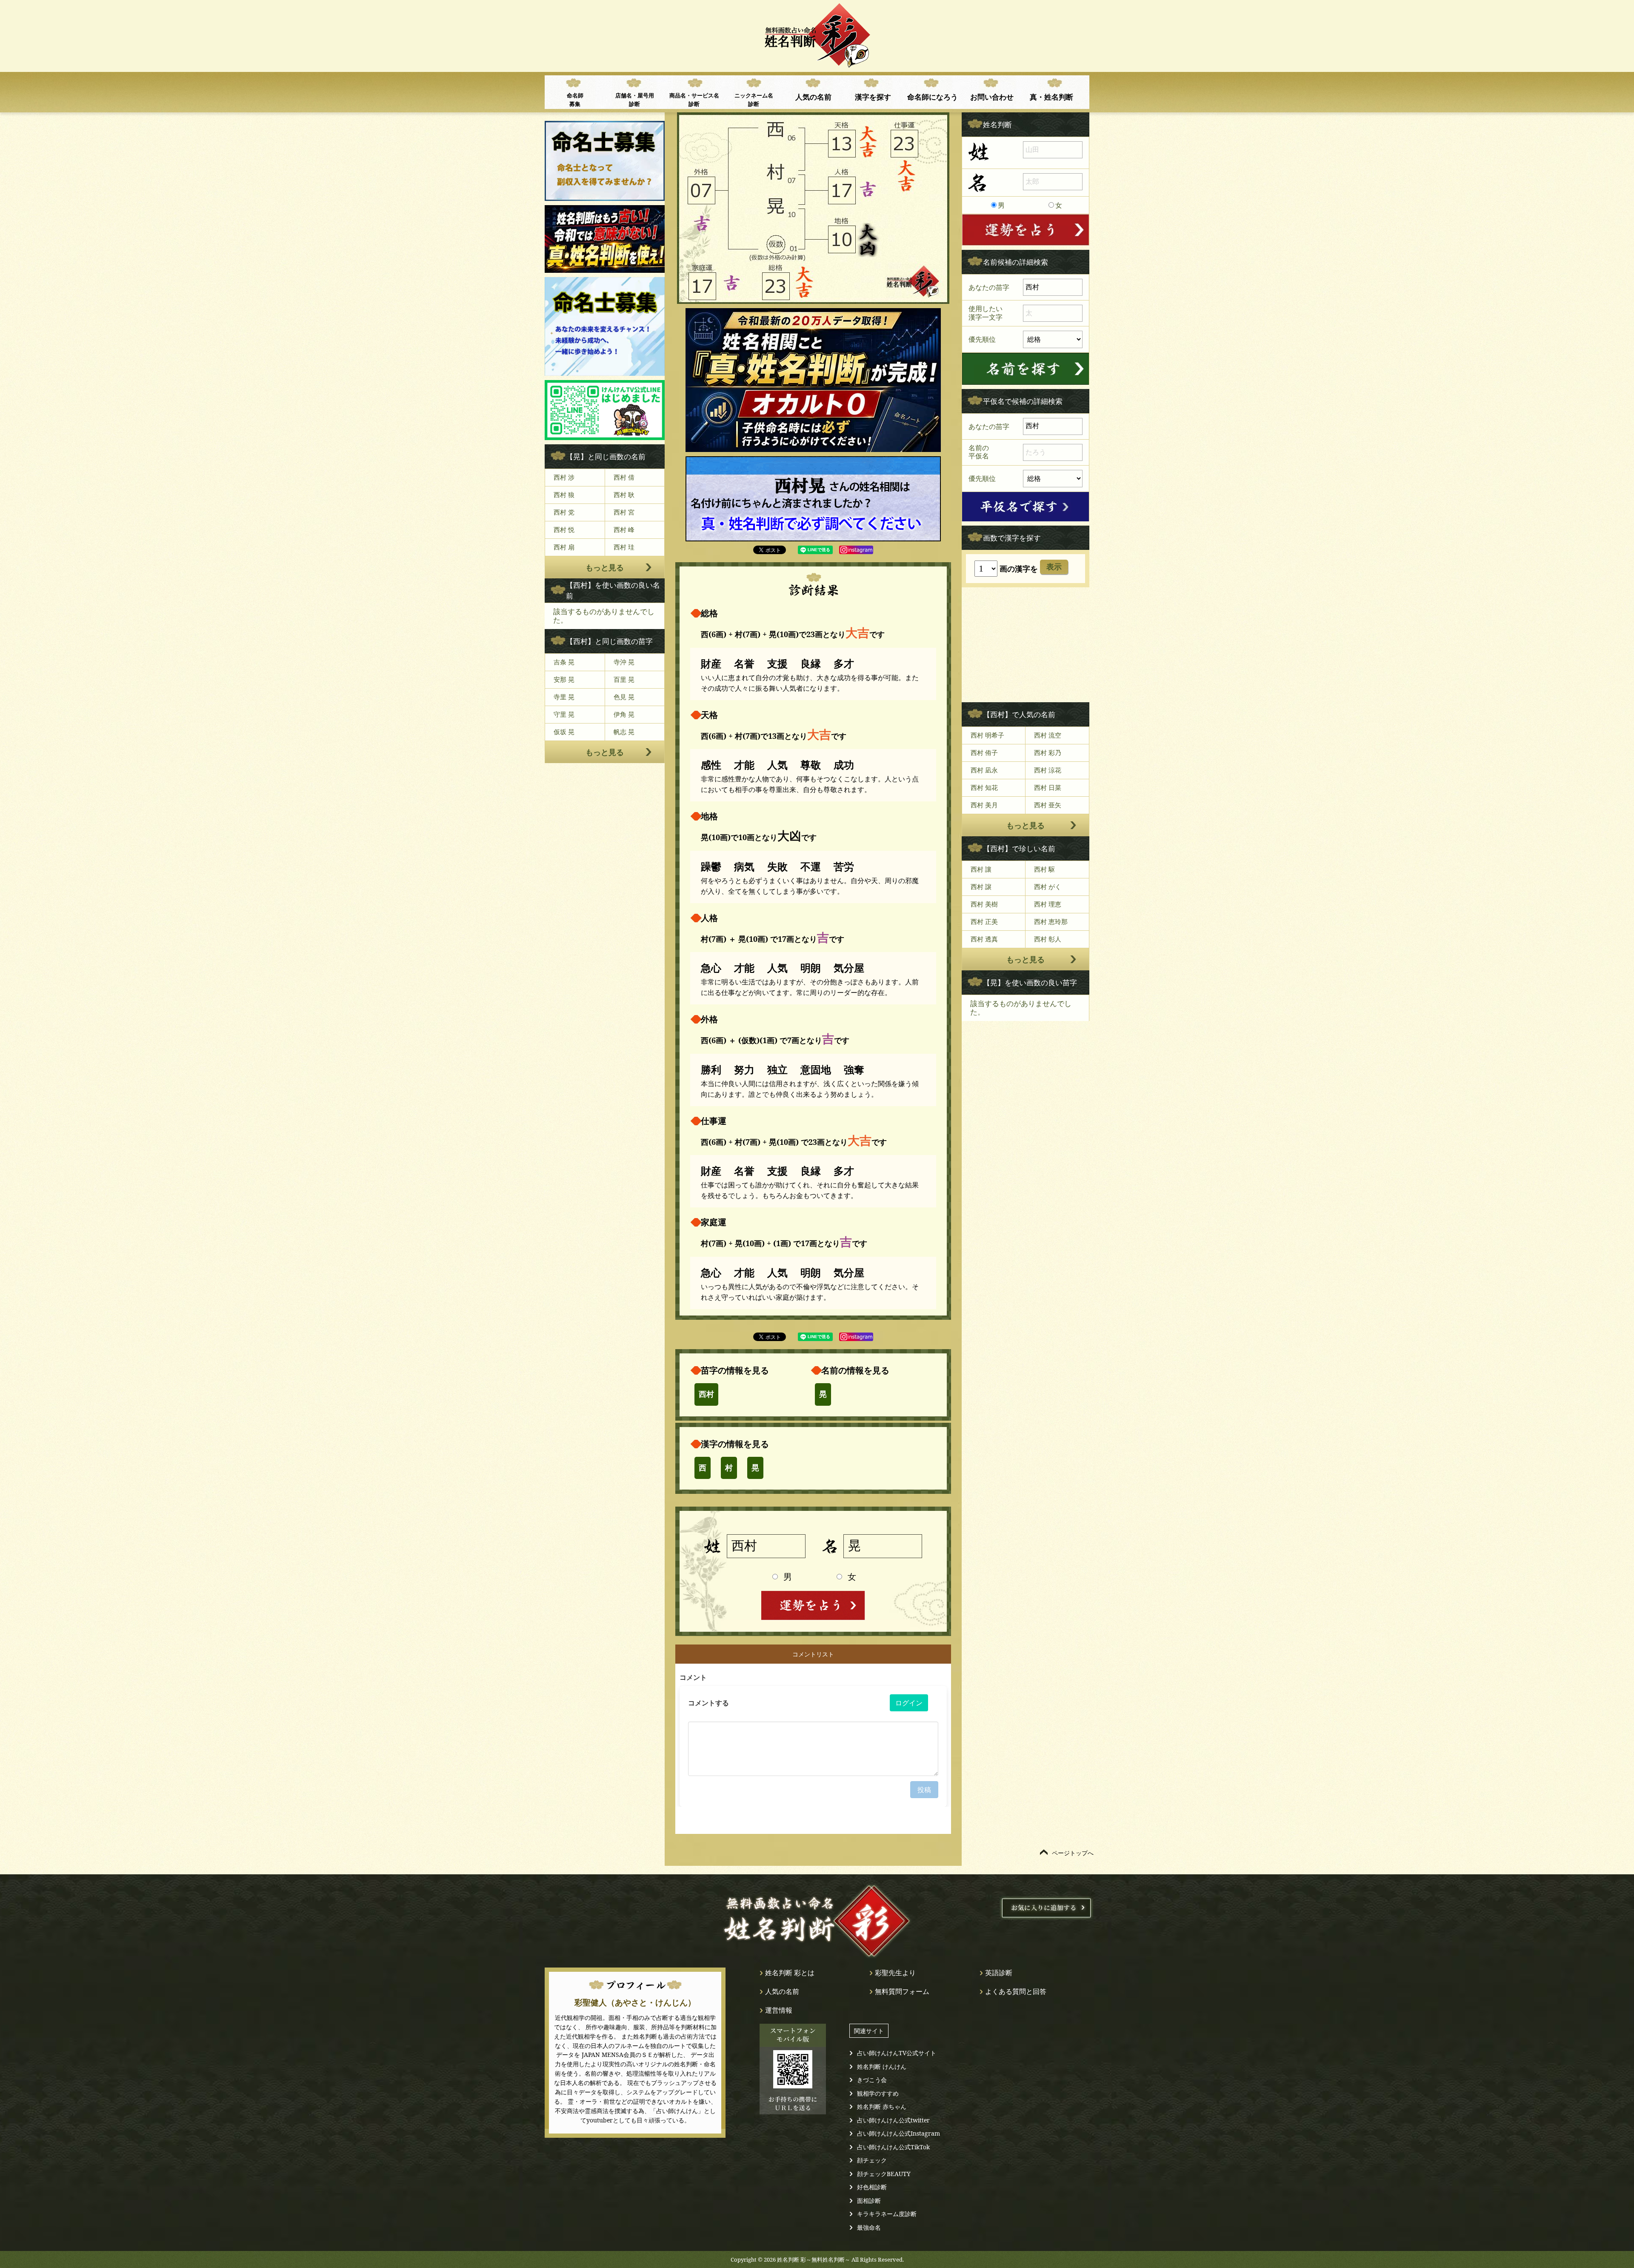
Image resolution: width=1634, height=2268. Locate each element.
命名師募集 (575, 100)
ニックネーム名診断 (754, 100)
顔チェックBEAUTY (884, 2174)
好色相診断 (872, 2187)
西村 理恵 (1048, 904)
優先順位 (982, 339)
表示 (1054, 567)
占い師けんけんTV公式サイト (897, 2053)
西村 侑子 (984, 752)
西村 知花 (984, 787)
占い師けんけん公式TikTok (893, 2147)
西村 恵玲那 (1051, 921)
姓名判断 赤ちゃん (882, 2106)
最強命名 (869, 2227)
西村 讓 (981, 869)
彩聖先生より (895, 1973)
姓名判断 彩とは (790, 1973)
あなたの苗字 (989, 287)
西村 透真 (984, 939)
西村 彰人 (1048, 939)
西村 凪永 (984, 770)
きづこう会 (872, 2080)
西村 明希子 (987, 735)
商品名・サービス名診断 (694, 100)
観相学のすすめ (878, 2093)
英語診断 (999, 1973)
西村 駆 (1044, 869)
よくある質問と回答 (1016, 1991)
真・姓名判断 (1051, 97)
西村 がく (1048, 887)
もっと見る (605, 567)
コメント (693, 1677)
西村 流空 (1048, 735)
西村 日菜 (1048, 787)
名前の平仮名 (979, 452)
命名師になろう (933, 97)
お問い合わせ (992, 97)
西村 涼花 (1048, 770)
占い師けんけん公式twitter (893, 2120)
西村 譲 (981, 887)
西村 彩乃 (1048, 752)
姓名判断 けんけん (882, 2066)
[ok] (1026, 369)
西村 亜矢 (1048, 805)
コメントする (708, 1703)
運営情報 (779, 2010)
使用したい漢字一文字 (986, 313)
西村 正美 (984, 921)
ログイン (909, 1703)
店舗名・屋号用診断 (635, 100)
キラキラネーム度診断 (887, 2214)
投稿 (924, 1790)
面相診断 (869, 2201)
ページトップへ (1073, 1853)
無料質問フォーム (902, 1991)
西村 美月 (984, 805)
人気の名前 (813, 97)
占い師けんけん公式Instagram (898, 2133)
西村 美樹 (984, 904)
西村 (706, 1394)
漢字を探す (873, 97)
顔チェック (872, 2160)
